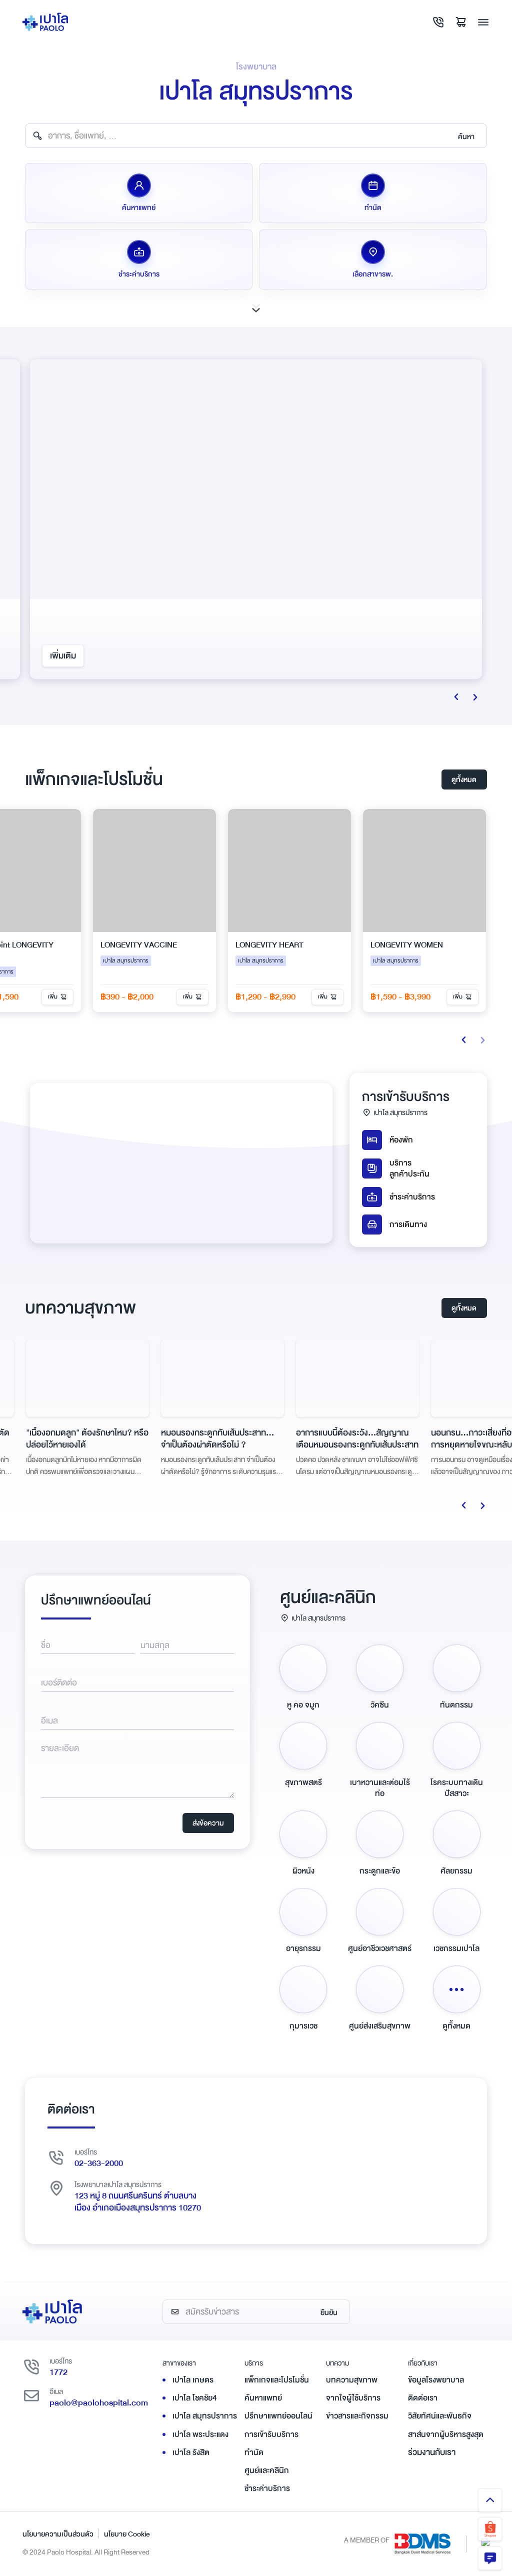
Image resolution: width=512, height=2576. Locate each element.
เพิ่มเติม (63, 656)
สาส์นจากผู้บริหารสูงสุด (446, 2434)
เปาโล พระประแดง (200, 2434)
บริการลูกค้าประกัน (409, 1168)
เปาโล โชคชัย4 (195, 2398)
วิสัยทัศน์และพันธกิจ (440, 2416)
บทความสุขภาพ (352, 2380)
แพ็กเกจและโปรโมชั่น (277, 2380)
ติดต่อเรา (423, 2398)
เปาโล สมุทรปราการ (205, 2416)
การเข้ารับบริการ (271, 2434)
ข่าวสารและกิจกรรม (357, 2416)
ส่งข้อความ (208, 1823)
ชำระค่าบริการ (412, 1197)
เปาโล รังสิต (191, 2452)
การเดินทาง (408, 1224)
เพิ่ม (121, 997)
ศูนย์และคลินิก (267, 2470)
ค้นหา (466, 136)
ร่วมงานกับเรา (432, 2452)
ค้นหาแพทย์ (263, 2398)
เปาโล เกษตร (193, 2380)
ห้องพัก (401, 1140)
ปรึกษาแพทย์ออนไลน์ (278, 2416)
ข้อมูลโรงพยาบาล (436, 2380)
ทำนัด (254, 2452)
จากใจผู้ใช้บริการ (353, 2398)
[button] (482, 1040)
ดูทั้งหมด (464, 779)
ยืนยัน (329, 2312)
